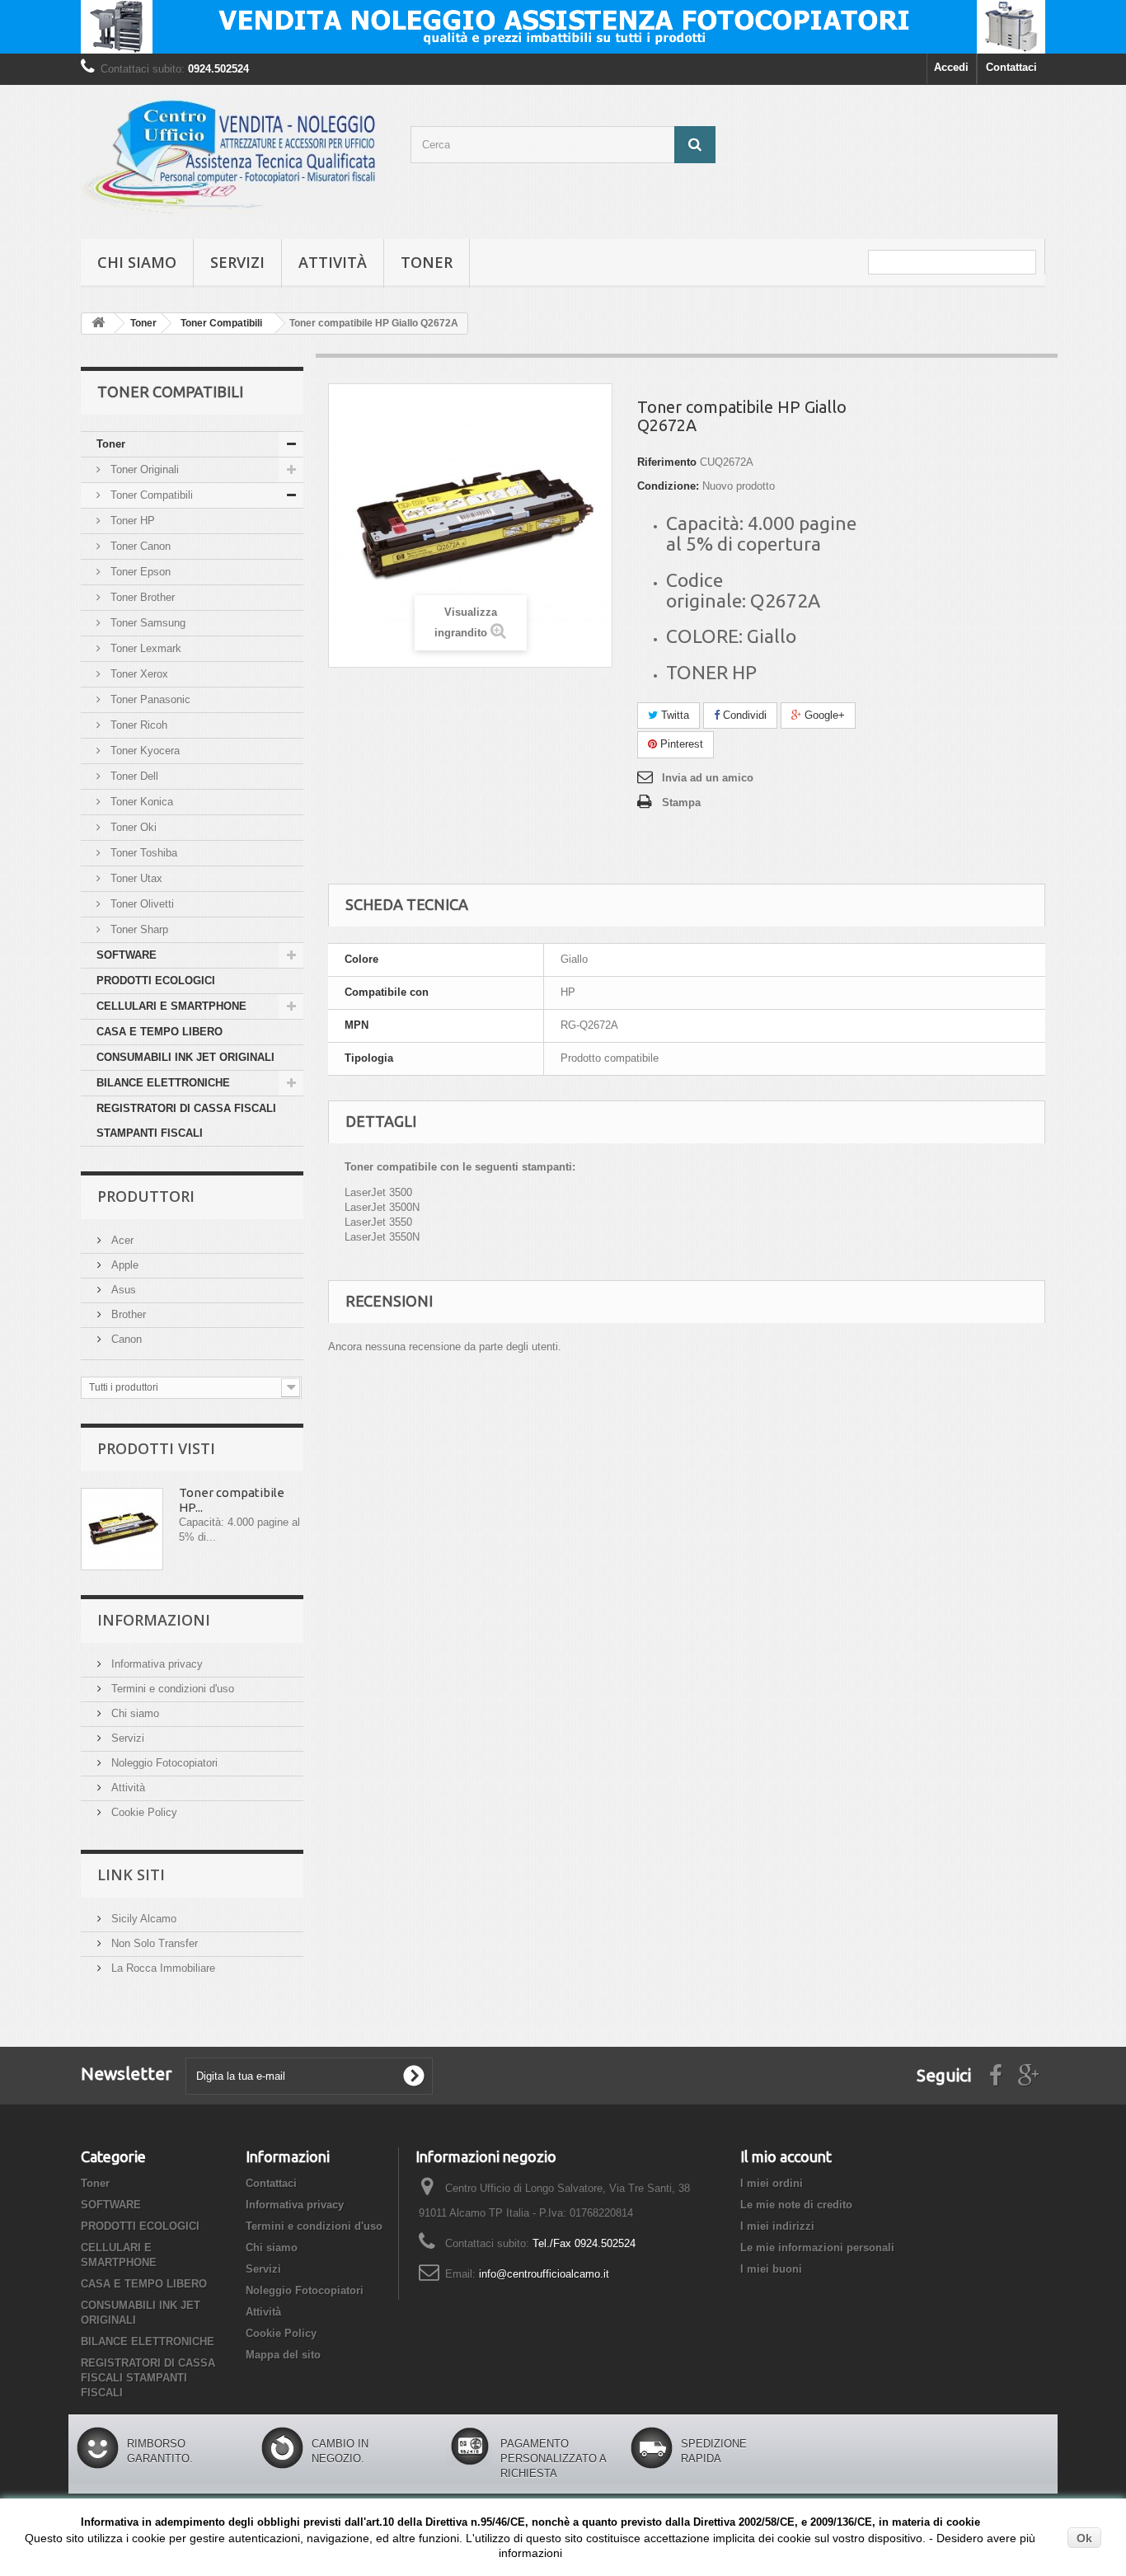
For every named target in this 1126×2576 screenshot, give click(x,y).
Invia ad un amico (708, 778)
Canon (125, 1339)
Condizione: (668, 486)
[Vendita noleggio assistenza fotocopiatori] (563, 27)
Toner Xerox (138, 674)
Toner (427, 262)
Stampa (681, 802)
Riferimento (667, 462)
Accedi (951, 67)
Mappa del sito (283, 2355)
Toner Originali (143, 469)
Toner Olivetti (141, 904)
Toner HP (131, 521)
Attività (333, 262)
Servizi (237, 262)
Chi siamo (137, 262)
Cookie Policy (143, 1812)
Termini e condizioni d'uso (171, 1689)
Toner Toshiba (142, 853)
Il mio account (786, 2156)
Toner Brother (141, 597)
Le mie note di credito (796, 2205)
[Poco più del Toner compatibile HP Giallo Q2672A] (122, 1529)
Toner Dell (133, 776)
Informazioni (154, 1620)
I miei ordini (772, 2183)
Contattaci (1011, 67)
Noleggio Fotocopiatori (163, 1763)
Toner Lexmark (144, 648)
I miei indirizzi (777, 2226)
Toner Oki (132, 827)
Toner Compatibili (150, 495)
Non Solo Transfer (153, 1943)
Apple (123, 1265)
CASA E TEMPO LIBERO (160, 1032)
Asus (122, 1290)
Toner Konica (140, 802)
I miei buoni (771, 2269)
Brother (127, 1314)
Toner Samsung (146, 623)
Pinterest (680, 744)
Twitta (673, 715)
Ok (1084, 2538)
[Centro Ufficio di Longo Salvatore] (233, 158)
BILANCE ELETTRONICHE (163, 1083)
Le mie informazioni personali (817, 2248)
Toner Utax (135, 878)
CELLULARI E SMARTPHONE (171, 1006)
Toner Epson (139, 572)
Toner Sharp (138, 929)
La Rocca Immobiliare (162, 1968)
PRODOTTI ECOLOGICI (156, 981)
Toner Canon (139, 546)
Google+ (823, 715)
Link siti (131, 1875)
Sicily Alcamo (142, 1919)
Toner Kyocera (143, 751)
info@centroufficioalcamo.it (544, 2274)
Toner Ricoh (137, 725)
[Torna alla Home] (98, 324)
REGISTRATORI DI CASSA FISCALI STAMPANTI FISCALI (186, 1121)
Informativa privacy (155, 1664)
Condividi (743, 715)
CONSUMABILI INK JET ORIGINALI (185, 1057)
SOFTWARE (127, 955)
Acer (121, 1240)
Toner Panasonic (149, 699)
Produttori (146, 1196)
